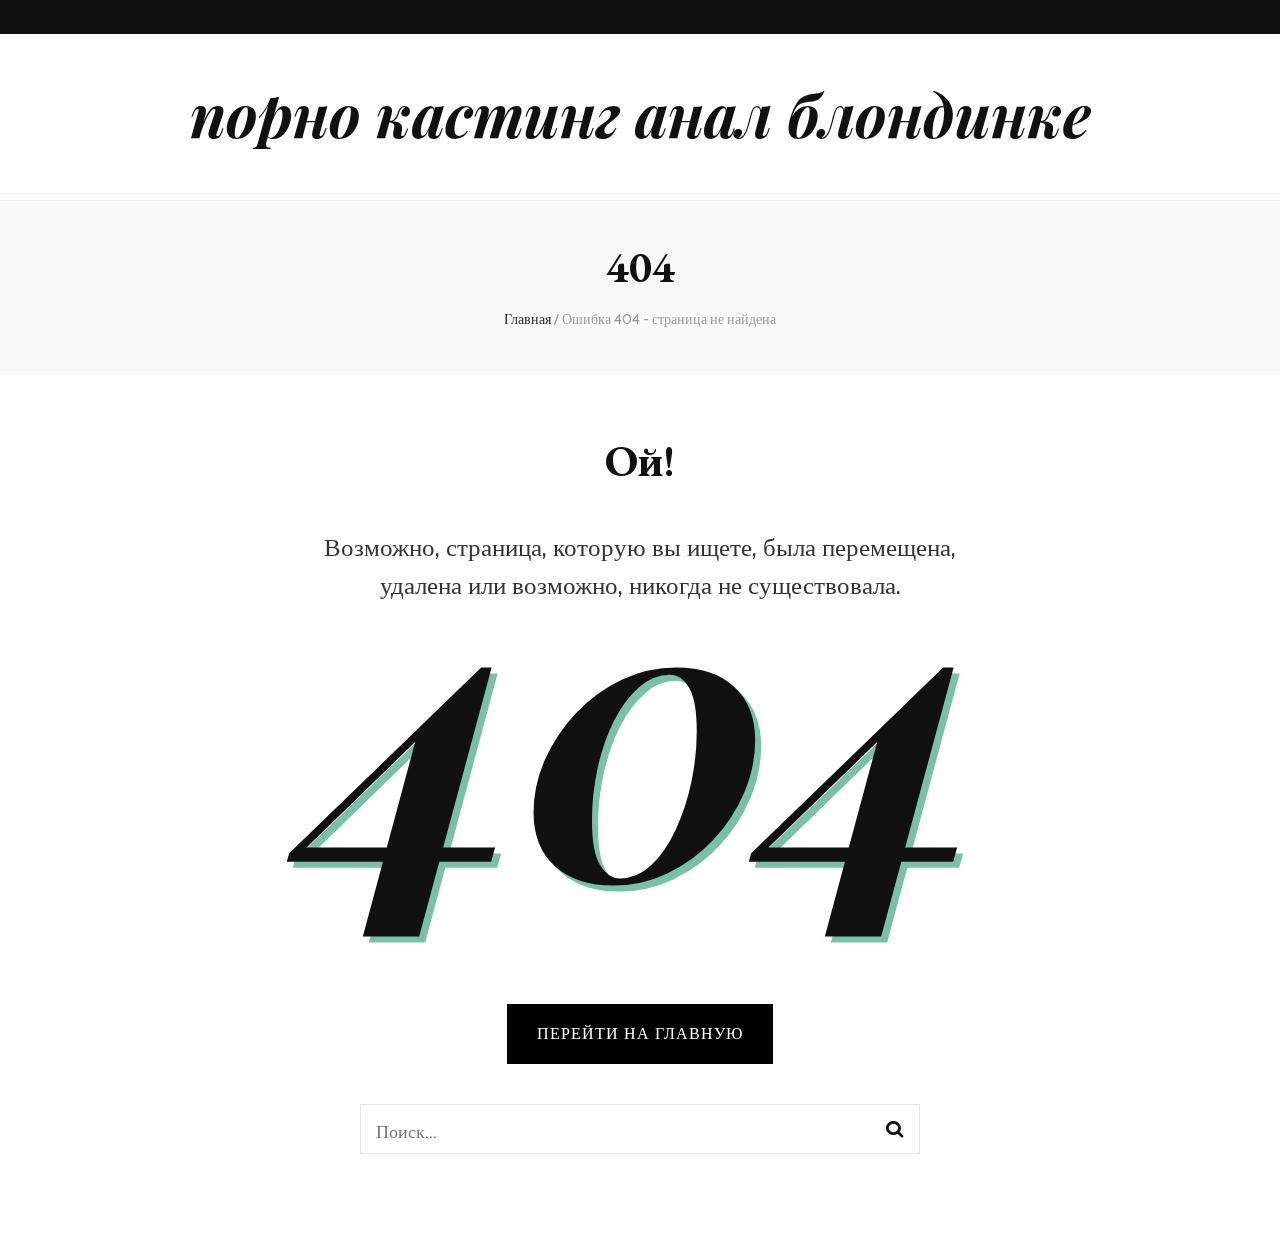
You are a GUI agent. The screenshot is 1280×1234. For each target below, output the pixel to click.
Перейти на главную (640, 1033)
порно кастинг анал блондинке (640, 113)
